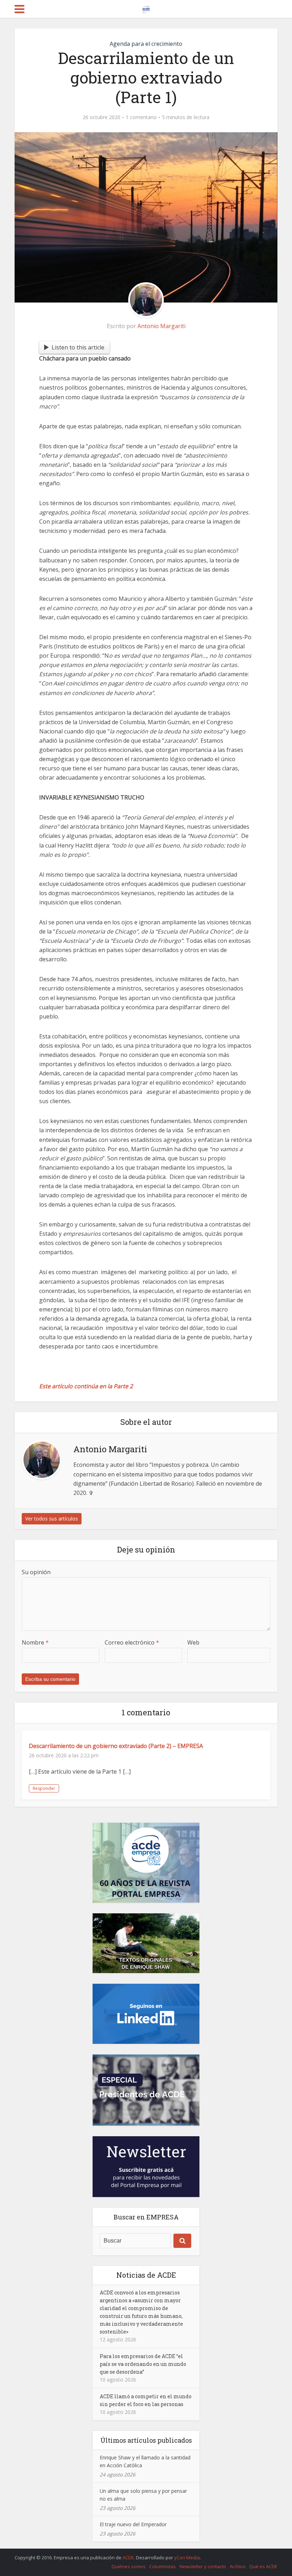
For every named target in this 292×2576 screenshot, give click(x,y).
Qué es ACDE (263, 2566)
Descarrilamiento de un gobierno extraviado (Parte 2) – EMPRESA (116, 1746)
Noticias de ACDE (146, 2275)
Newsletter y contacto (203, 2566)
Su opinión (36, 1572)
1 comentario (141, 117)
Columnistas (163, 2566)
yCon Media (187, 2558)
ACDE (128, 2558)
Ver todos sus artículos (52, 1519)
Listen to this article (78, 347)
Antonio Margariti (161, 326)
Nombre (35, 1642)
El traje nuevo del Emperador (133, 2524)
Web (193, 1642)
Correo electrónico (132, 1642)
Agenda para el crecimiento (146, 44)
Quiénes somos (129, 2566)
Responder (44, 1788)
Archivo (238, 2566)
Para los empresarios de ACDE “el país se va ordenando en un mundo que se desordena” (143, 2364)
